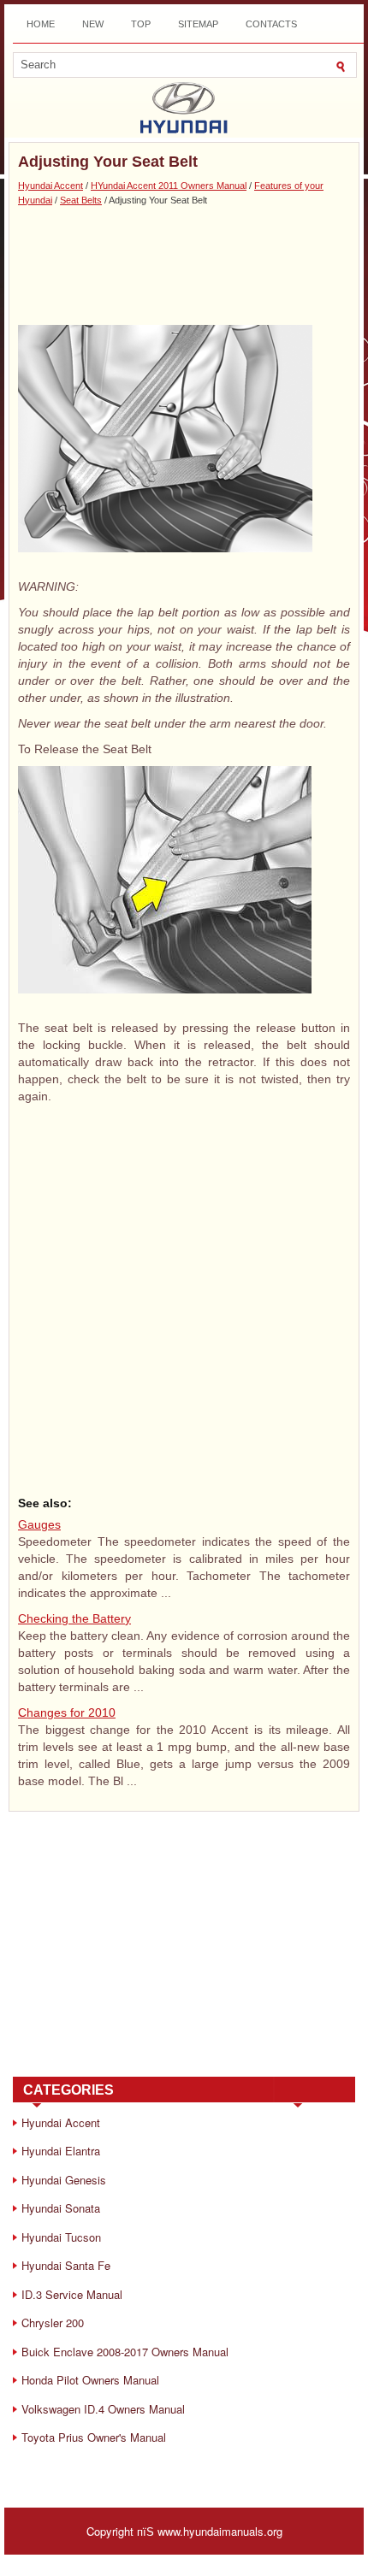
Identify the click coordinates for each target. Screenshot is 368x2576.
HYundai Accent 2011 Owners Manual (169, 186)
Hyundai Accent (50, 186)
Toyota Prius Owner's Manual (94, 2437)
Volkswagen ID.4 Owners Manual (103, 2409)
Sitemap (198, 24)
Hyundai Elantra (61, 2151)
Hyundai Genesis (64, 2180)
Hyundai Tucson (61, 2237)
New (93, 24)
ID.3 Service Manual (72, 2294)
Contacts (271, 24)
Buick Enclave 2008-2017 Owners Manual (125, 2352)
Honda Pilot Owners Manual (90, 2380)
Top (141, 24)
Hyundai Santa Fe (66, 2265)
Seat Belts (81, 200)
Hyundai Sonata (61, 2208)
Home (41, 24)
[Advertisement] (184, 265)
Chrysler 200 (53, 2323)
